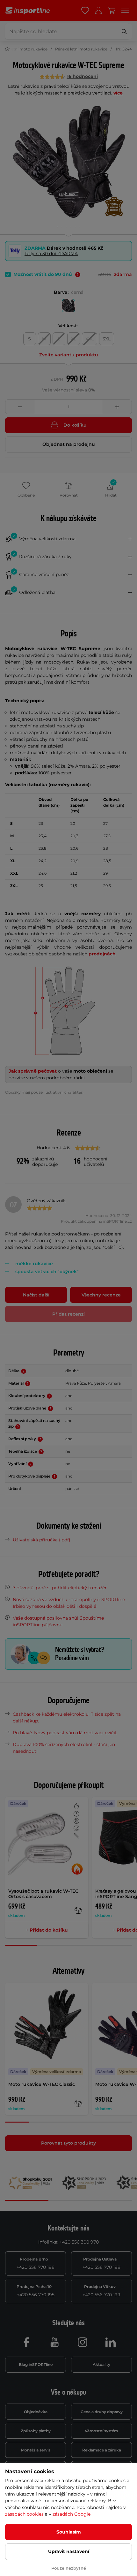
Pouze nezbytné (69, 2568)
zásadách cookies (24, 2514)
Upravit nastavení (69, 2551)
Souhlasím (69, 2532)
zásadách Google (72, 2514)
